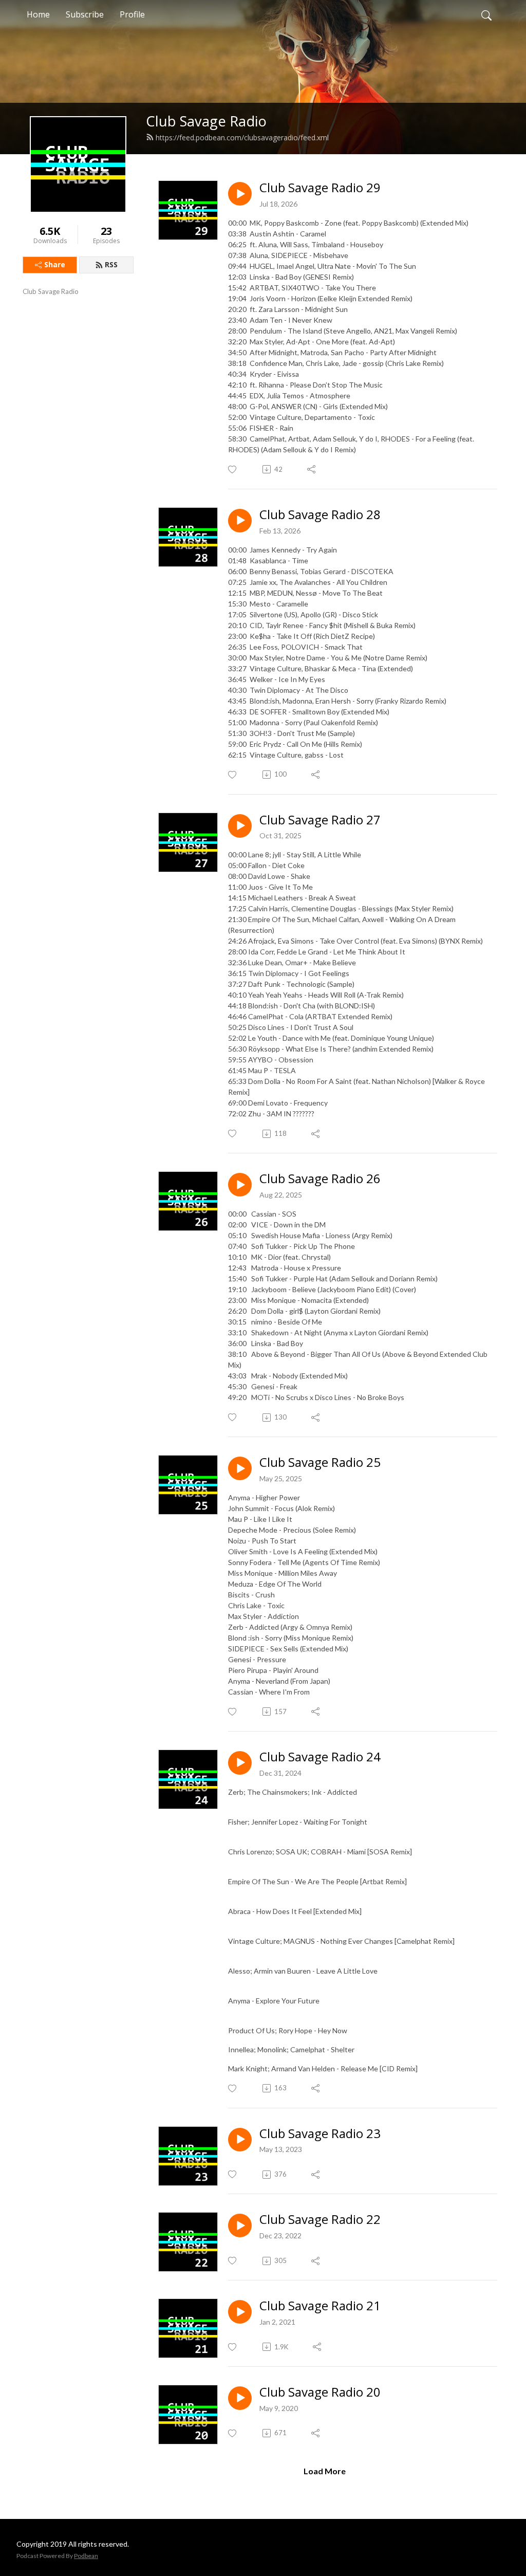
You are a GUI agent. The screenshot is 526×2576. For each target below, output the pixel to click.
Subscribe (85, 14)
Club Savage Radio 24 (320, 1757)
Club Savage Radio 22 (320, 2220)
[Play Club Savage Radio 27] (240, 826)
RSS (111, 264)
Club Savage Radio (206, 121)
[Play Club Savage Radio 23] (240, 2140)
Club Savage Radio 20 (320, 2392)
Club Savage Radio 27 (320, 820)
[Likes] (233, 470)
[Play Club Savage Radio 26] (240, 1185)
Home (38, 14)
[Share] (312, 469)
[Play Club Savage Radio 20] (240, 2398)
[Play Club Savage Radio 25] (240, 1468)
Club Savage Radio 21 (320, 2306)
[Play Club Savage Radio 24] (240, 1763)
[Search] (486, 14)
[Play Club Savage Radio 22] (240, 2225)
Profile (132, 14)
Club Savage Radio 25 (320, 1462)
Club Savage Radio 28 (320, 515)
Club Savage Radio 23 (320, 2134)
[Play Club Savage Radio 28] (240, 521)
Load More (325, 2471)
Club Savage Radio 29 (320, 188)
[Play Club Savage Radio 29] (240, 194)
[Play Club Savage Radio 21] (240, 2312)
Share (55, 264)
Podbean (86, 2556)
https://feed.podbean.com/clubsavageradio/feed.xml (242, 137)
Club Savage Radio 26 (320, 1179)
